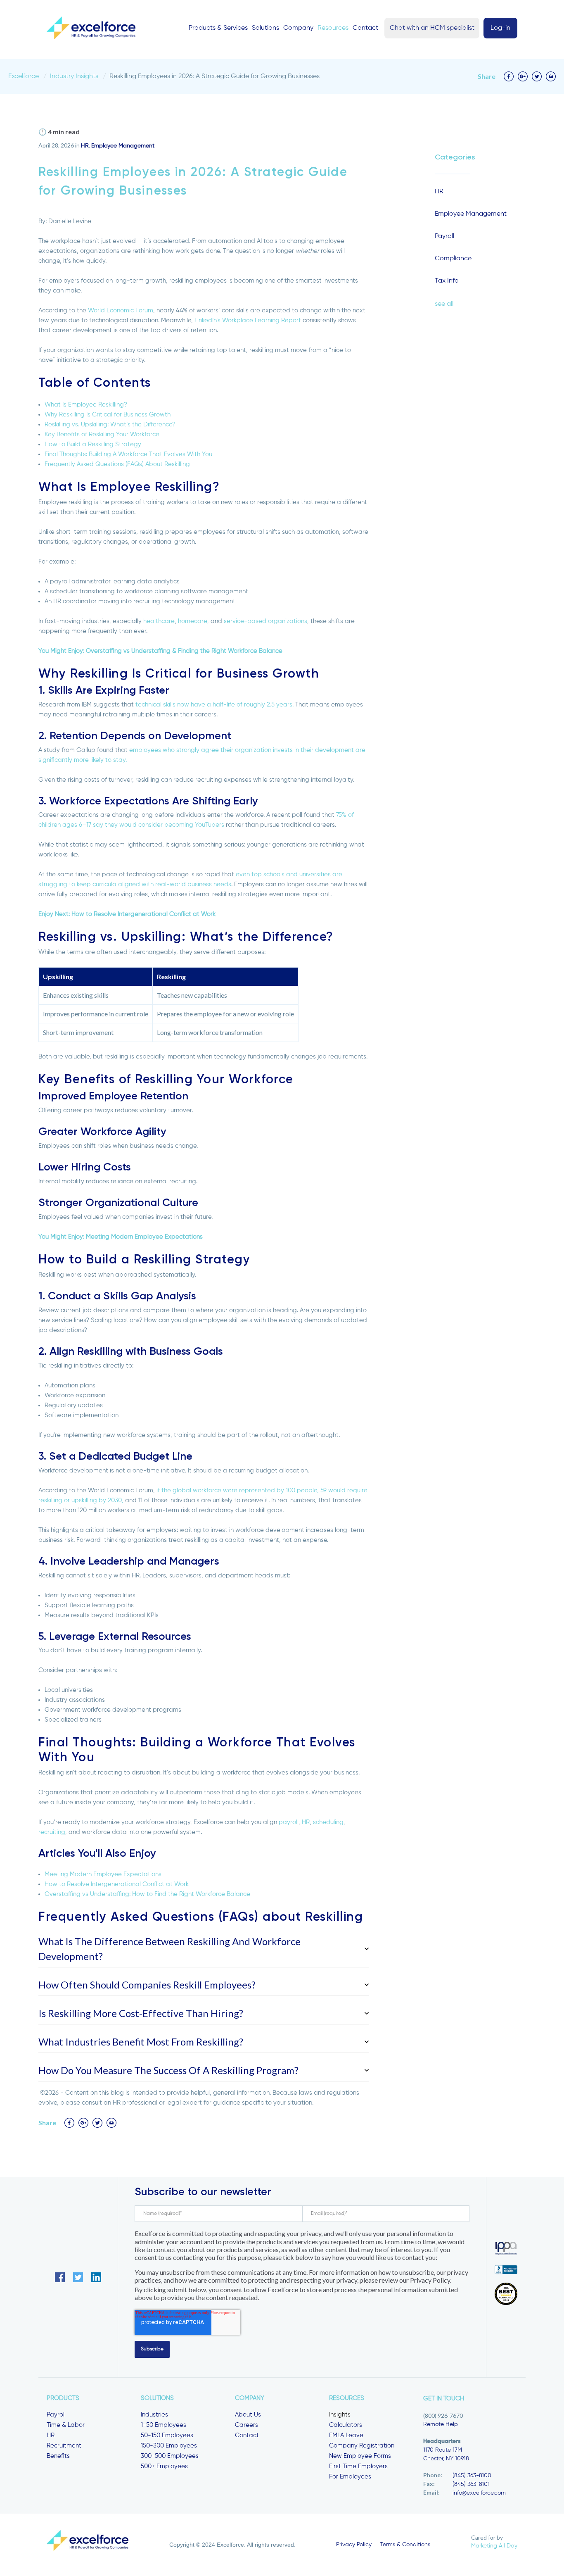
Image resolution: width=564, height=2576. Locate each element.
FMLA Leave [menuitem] (346, 2435)
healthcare (159, 621)
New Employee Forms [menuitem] (360, 2456)
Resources (333, 28)
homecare (193, 621)
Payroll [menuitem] (56, 2415)
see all (444, 304)
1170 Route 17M (443, 2450)
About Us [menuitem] (248, 2415)
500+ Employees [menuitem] (164, 2466)
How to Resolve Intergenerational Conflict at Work (117, 1884)
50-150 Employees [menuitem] (167, 2435)
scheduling (328, 1822)
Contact (365, 28)
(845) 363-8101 (471, 2484)
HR (85, 146)
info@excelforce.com (479, 2493)
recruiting (52, 1832)
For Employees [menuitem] (350, 2477)
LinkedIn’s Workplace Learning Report (248, 320)
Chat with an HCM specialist (432, 28)
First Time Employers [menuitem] (358, 2466)
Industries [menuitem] (154, 2415)
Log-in (500, 28)
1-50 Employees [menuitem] (164, 2425)
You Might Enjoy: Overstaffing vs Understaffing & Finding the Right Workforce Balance (160, 651)
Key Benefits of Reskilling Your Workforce (102, 434)
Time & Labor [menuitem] (66, 2425)
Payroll (444, 236)
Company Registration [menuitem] (362, 2446)
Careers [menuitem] (246, 2425)
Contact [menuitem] (247, 2435)
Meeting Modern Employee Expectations (103, 1874)
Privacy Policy (354, 2545)
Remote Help (441, 2424)
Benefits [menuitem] (58, 2456)
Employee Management (123, 146)
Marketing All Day (494, 2546)
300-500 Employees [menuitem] (170, 2456)
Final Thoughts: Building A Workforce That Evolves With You (128, 454)
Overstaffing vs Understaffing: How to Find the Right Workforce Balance (147, 1894)
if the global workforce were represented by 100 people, (238, 1490)
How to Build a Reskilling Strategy (93, 444)
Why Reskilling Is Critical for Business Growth (108, 415)
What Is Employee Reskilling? (86, 405)
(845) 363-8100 (472, 2476)
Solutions (265, 28)
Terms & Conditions (405, 2545)
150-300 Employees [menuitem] (169, 2446)
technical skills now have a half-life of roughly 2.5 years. (214, 705)
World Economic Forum (121, 310)
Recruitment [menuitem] (64, 2446)
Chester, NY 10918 (446, 2459)
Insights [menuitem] (340, 2415)
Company (298, 28)
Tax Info (447, 281)
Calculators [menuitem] (346, 2425)
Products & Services (218, 28)
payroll (289, 1822)
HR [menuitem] (51, 2435)
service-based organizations (265, 621)
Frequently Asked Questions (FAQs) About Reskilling (117, 464)
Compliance (453, 259)
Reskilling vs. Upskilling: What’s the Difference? (110, 425)
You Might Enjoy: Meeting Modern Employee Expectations (121, 1237)
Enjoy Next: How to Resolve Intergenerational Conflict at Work (127, 914)
